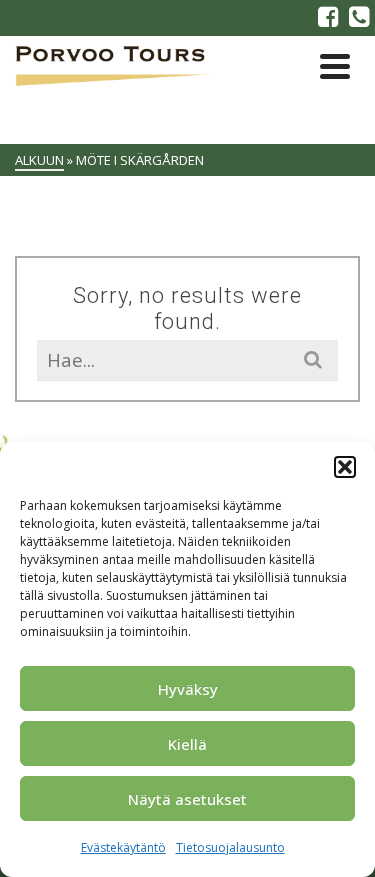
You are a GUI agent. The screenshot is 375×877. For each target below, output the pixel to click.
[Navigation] (335, 66)
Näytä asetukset (187, 799)
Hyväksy (188, 689)
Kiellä (187, 744)
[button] (345, 467)
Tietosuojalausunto (230, 847)
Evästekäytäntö (123, 847)
